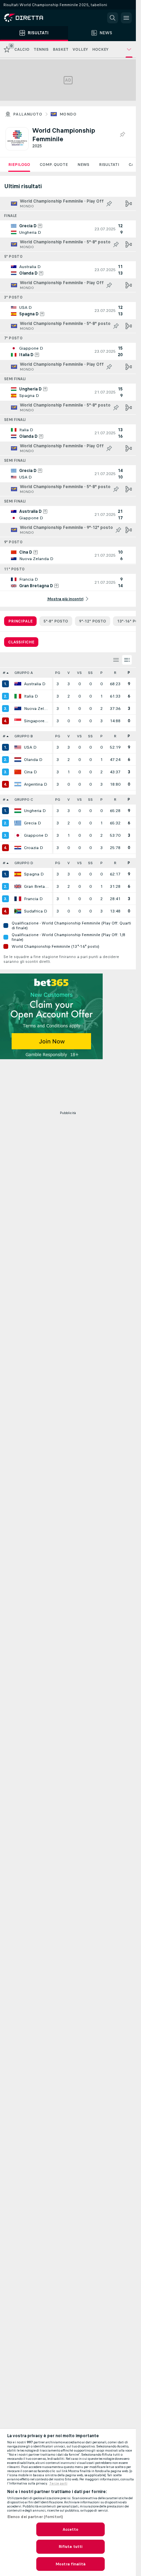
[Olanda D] (18, 760)
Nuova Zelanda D (36, 709)
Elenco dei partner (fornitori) (35, 2517)
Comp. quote (54, 165)
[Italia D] (18, 696)
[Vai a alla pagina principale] (34, 18)
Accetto (71, 2529)
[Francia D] (18, 899)
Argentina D (36, 784)
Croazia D (34, 848)
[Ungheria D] (18, 811)
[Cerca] (113, 18)
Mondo (68, 114)
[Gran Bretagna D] (18, 886)
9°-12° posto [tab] (93, 621)
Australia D (35, 684)
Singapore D (36, 721)
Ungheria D (35, 811)
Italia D (31, 696)
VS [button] (79, 673)
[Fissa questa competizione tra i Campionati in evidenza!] (122, 135)
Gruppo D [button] (24, 863)
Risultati (109, 165)
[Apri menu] (126, 18)
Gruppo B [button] (24, 736)
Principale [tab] (20, 621)
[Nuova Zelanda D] (18, 709)
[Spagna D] (18, 874)
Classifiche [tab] (21, 642)
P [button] (101, 673)
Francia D (33, 899)
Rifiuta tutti (71, 2547)
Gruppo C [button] (24, 800)
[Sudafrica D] (18, 911)
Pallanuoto (28, 114)
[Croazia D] (18, 848)
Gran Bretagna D (36, 886)
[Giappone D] (18, 835)
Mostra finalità (70, 2564)
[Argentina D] (18, 784)
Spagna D (34, 874)
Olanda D (33, 760)
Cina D (30, 772)
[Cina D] (18, 772)
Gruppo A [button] (24, 673)
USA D (30, 747)
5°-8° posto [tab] (56, 621)
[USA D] (18, 747)
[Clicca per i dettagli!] (68, 229)
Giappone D (36, 835)
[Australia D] (18, 684)
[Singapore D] (18, 721)
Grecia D (33, 823)
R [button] (115, 673)
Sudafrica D (36, 911)
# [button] (4, 673)
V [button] (69, 673)
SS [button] (90, 673)
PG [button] (58, 673)
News (83, 165)
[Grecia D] (18, 823)
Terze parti (58, 2483)
